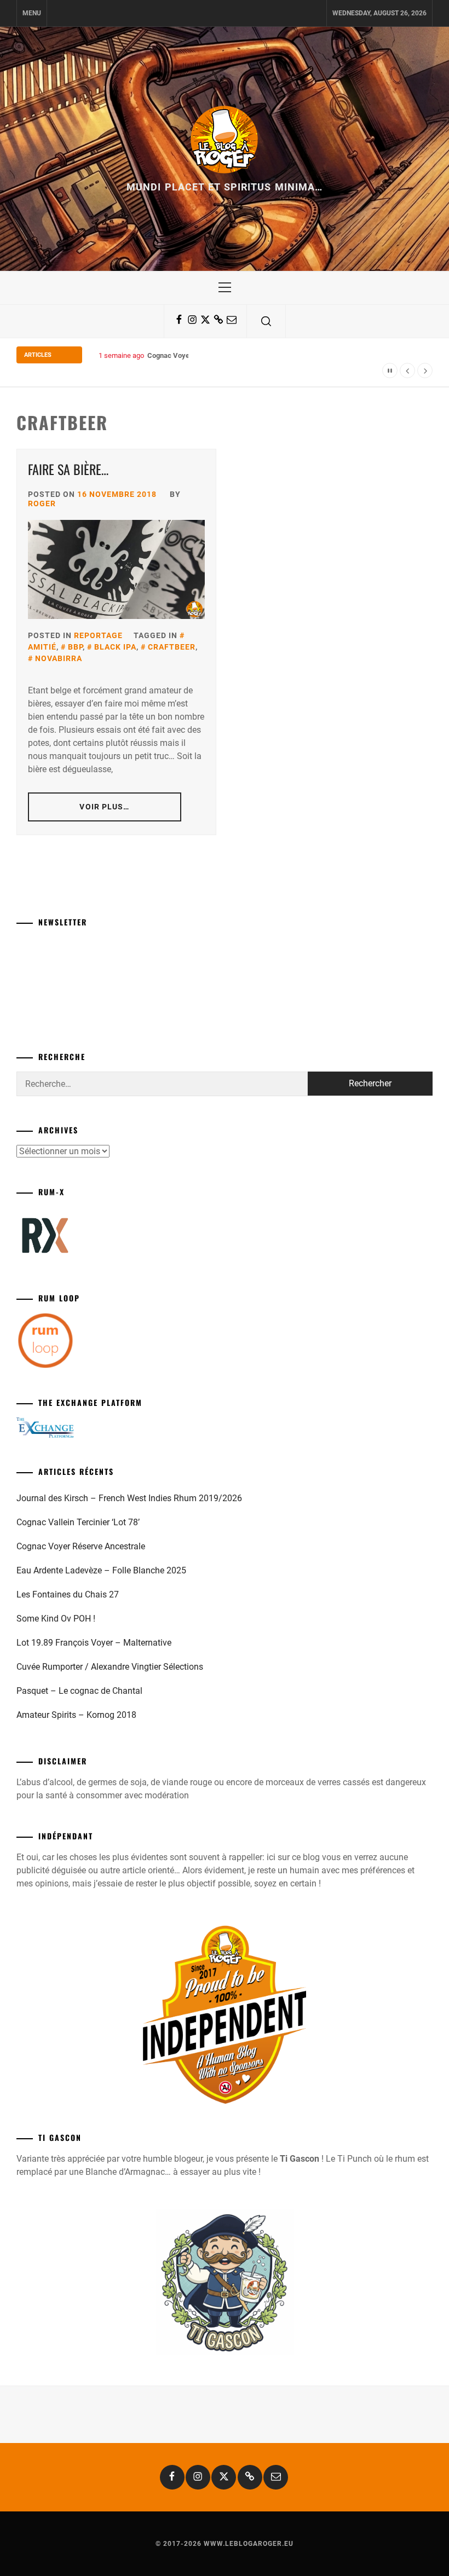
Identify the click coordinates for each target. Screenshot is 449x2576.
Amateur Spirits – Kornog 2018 (76, 1715)
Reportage (98, 635)
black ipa (115, 647)
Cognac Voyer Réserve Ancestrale (202, 355)
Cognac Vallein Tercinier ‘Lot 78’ (78, 1522)
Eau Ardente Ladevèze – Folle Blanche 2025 (101, 1570)
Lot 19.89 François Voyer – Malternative (94, 1643)
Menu (32, 13)
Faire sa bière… (68, 469)
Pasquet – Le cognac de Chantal (79, 1691)
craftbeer (172, 647)
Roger (42, 503)
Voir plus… (104, 807)
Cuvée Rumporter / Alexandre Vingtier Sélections (110, 1667)
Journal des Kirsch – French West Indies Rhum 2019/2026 (129, 1498)
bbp (75, 647)
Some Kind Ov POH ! (56, 1619)
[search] (266, 321)
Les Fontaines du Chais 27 (68, 1594)
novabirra (59, 658)
